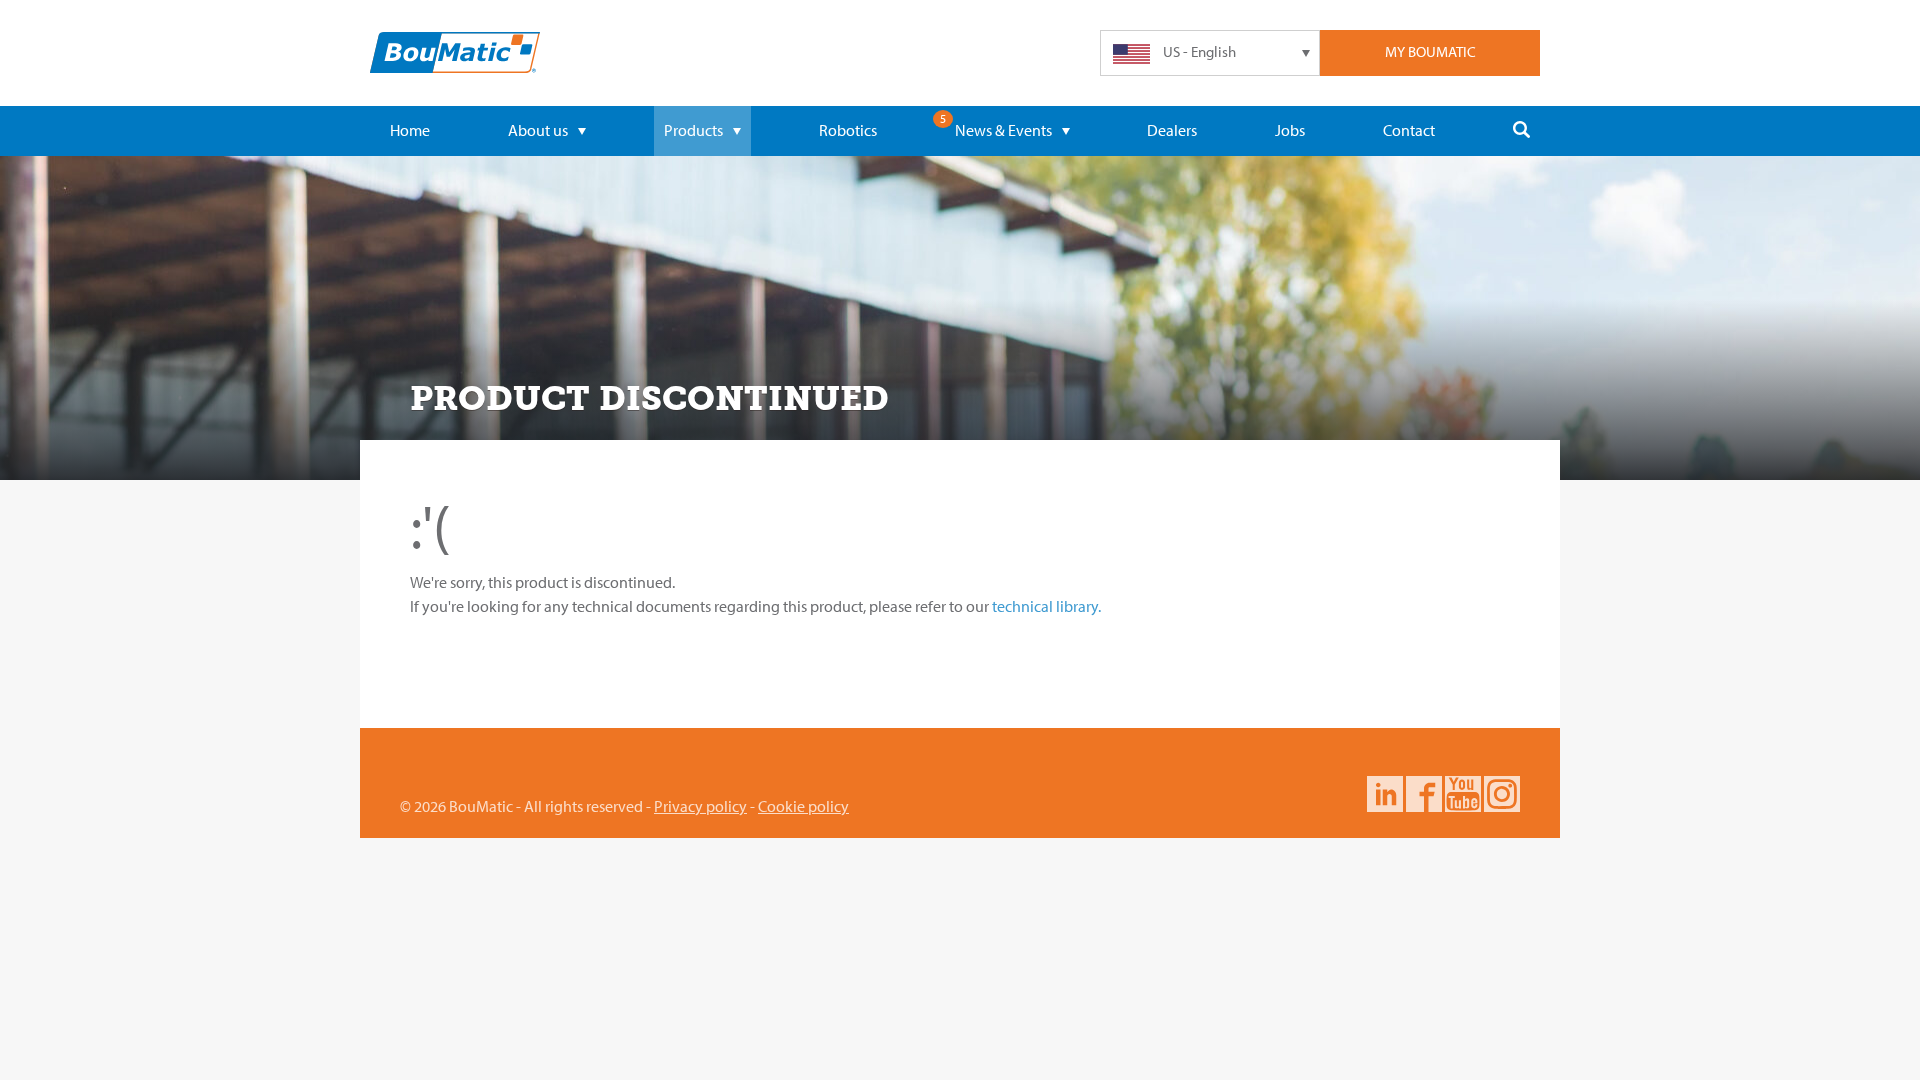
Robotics (848, 130)
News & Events (1003, 130)
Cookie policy (803, 806)
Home (410, 130)
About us (538, 130)
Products (693, 130)
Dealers (1172, 130)
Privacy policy (700, 806)
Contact (1409, 130)
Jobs (1290, 130)
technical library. (1046, 606)
